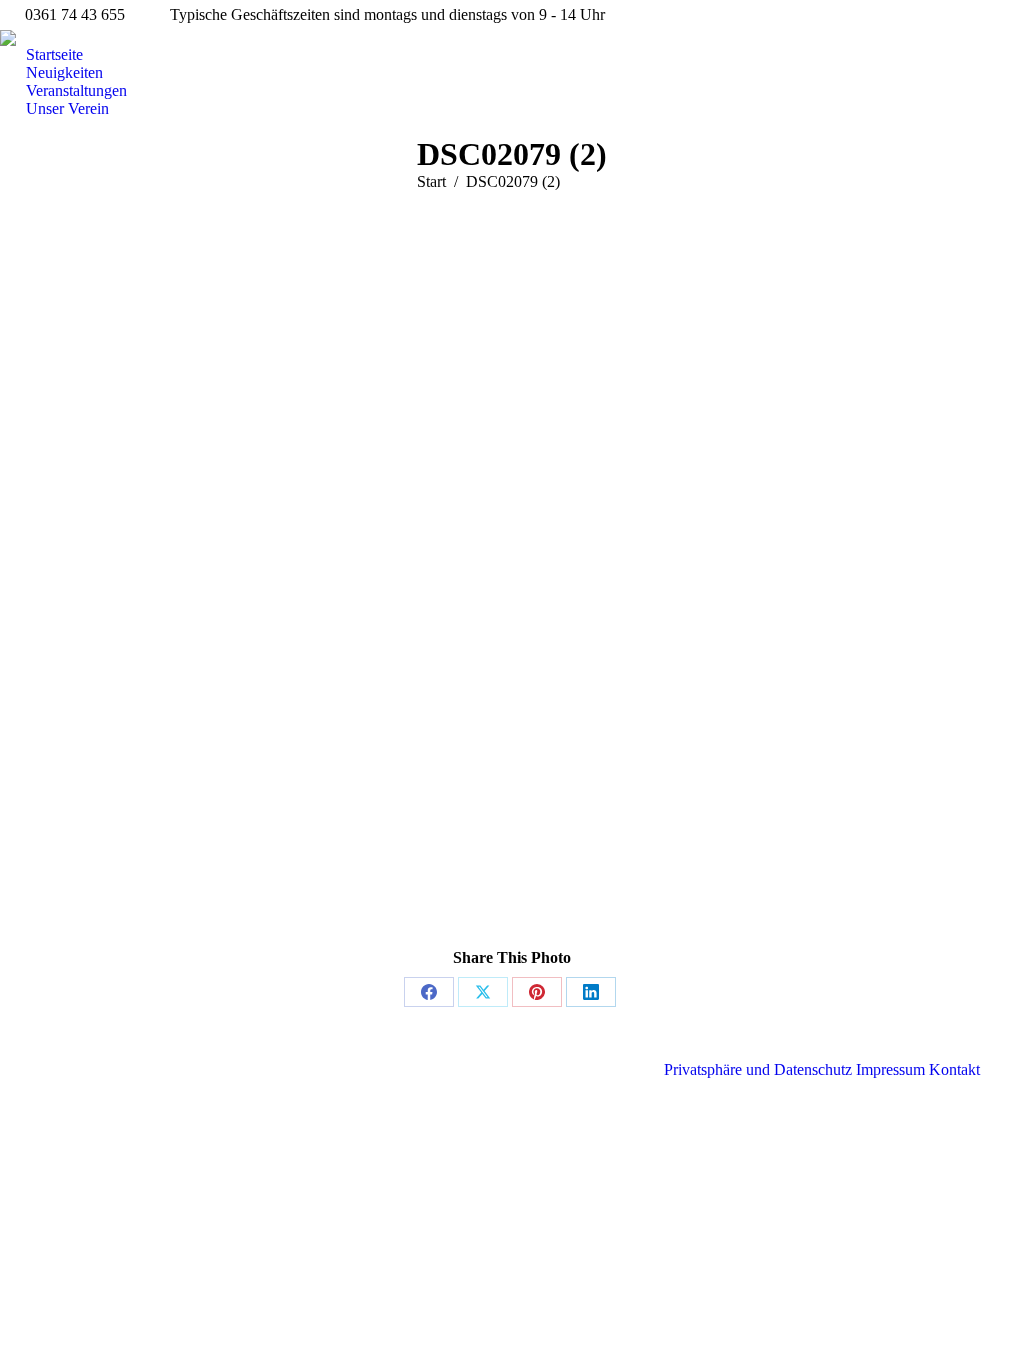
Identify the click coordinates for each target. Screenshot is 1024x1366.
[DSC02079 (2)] (512, 592)
